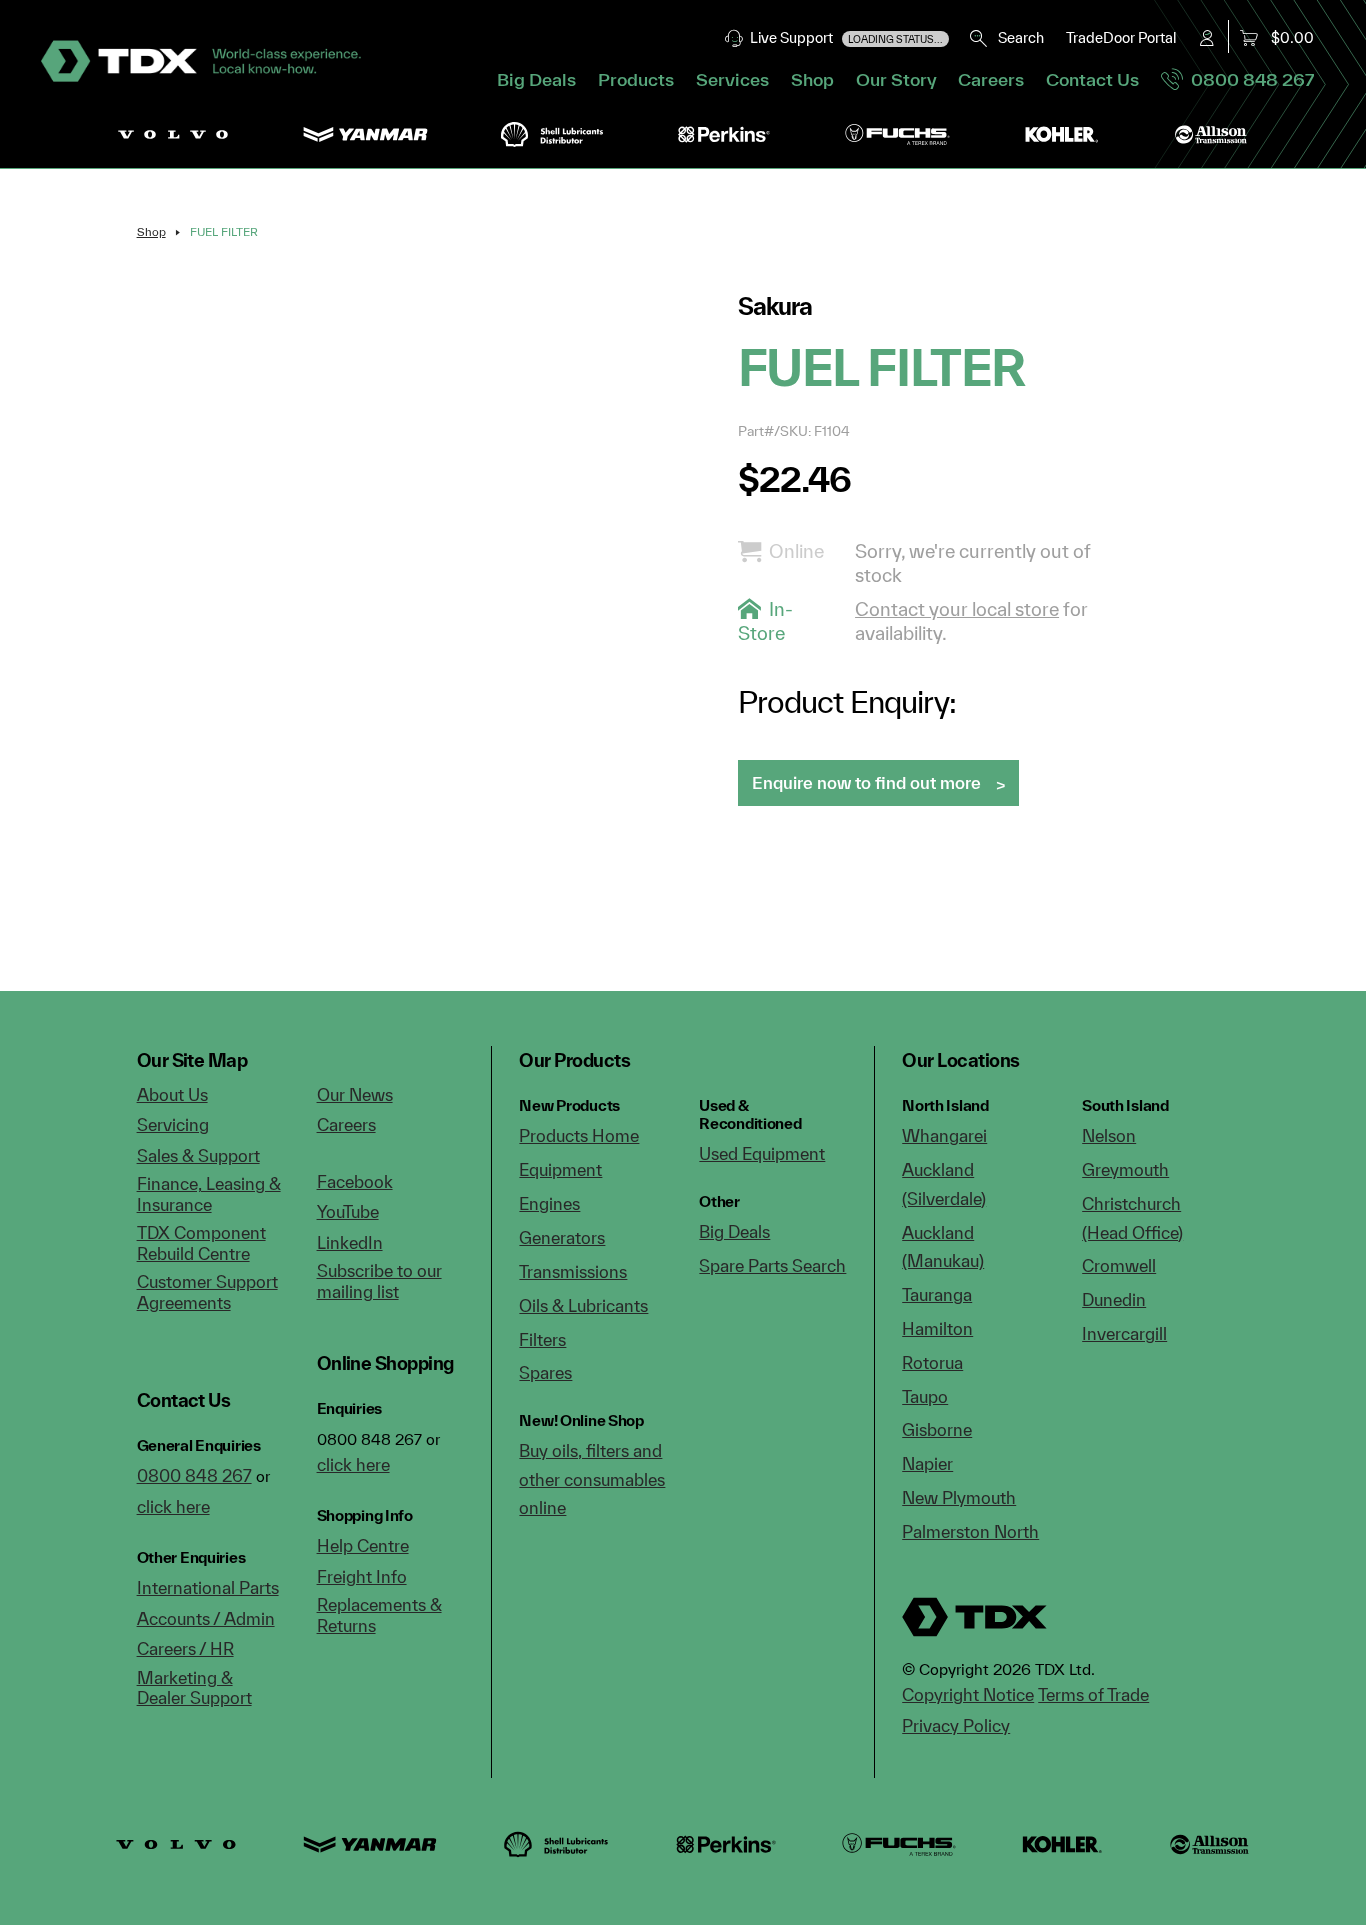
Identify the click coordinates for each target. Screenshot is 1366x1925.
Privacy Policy (956, 1725)
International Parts (208, 1587)
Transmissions (573, 1271)
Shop (812, 79)
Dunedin (1114, 1299)
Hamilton (937, 1328)
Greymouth (1125, 1169)
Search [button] (1016, 37)
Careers (991, 79)
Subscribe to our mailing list (379, 1281)
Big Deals (536, 79)
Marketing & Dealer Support (194, 1688)
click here (173, 1506)
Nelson (1109, 1135)
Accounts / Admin (206, 1618)
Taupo (925, 1396)
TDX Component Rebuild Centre (201, 1243)
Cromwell (1119, 1265)
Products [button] (636, 79)
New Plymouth (959, 1497)
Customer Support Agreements (207, 1292)
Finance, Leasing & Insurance (209, 1194)
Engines (549, 1203)
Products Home (579, 1135)
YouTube (348, 1211)
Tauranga (937, 1294)
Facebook (355, 1181)
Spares (545, 1372)
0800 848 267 (1248, 79)
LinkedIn (350, 1242)
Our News (355, 1094)
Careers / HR (185, 1648)
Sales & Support (198, 1155)
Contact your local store (957, 609)
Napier (927, 1463)
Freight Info (362, 1576)
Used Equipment (762, 1153)
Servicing (173, 1124)
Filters (542, 1339)
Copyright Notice (968, 1694)
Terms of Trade (1093, 1694)
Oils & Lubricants (583, 1305)
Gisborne (937, 1429)
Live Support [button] (843, 37)
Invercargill (1124, 1333)
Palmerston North (970, 1531)
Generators (562, 1237)
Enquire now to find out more (866, 782)
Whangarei (944, 1135)
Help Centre (363, 1545)
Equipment (560, 1169)
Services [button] (732, 79)
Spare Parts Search (772, 1265)
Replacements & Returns (379, 1615)
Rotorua (932, 1362)
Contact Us (1092, 79)
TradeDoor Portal (1121, 37)
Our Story (896, 79)
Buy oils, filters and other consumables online (592, 1479)
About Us (172, 1094)
